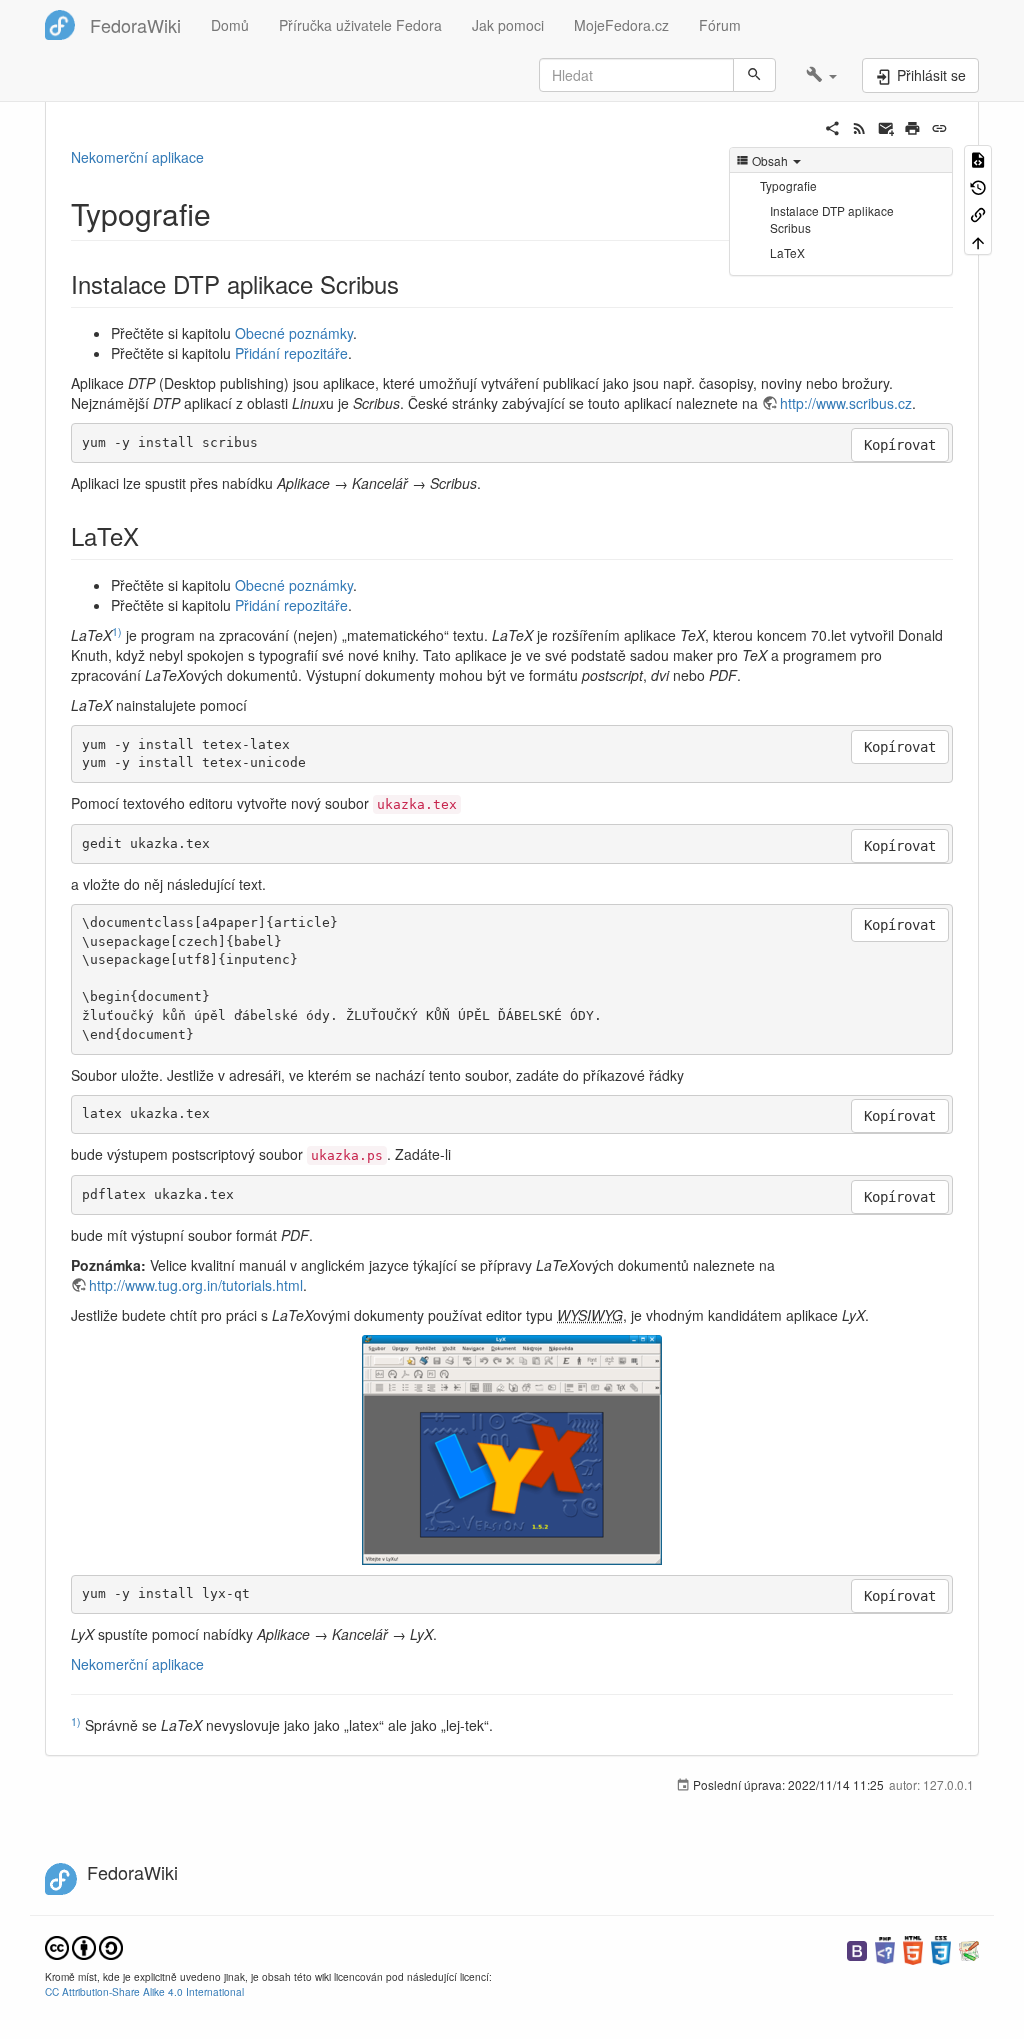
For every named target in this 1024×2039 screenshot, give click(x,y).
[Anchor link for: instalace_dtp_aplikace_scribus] (411, 283)
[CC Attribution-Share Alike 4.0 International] (84, 1945)
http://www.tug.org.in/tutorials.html (196, 1285)
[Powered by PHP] (885, 1948)
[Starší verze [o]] (978, 185)
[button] (821, 75)
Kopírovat (900, 445)
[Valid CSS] (941, 1948)
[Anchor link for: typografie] (226, 213)
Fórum (720, 25)
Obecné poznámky (294, 333)
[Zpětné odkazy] (978, 213)
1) (117, 631)
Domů (230, 25)
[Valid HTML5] (913, 1948)
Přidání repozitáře (291, 353)
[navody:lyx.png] (512, 1450)
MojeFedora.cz (621, 25)
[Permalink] (939, 126)
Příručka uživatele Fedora (360, 25)
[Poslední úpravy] (859, 126)
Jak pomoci (508, 25)
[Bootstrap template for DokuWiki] (857, 1948)
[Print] (912, 126)
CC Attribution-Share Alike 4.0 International (144, 1991)
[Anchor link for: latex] (151, 535)
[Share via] (832, 126)
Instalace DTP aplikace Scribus (832, 219)
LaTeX (787, 252)
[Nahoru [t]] (978, 240)
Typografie (788, 185)
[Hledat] (754, 75)
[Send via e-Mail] (886, 126)
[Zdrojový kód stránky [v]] (978, 158)
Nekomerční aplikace (137, 157)
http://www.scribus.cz (846, 403)
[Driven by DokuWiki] (969, 1948)
